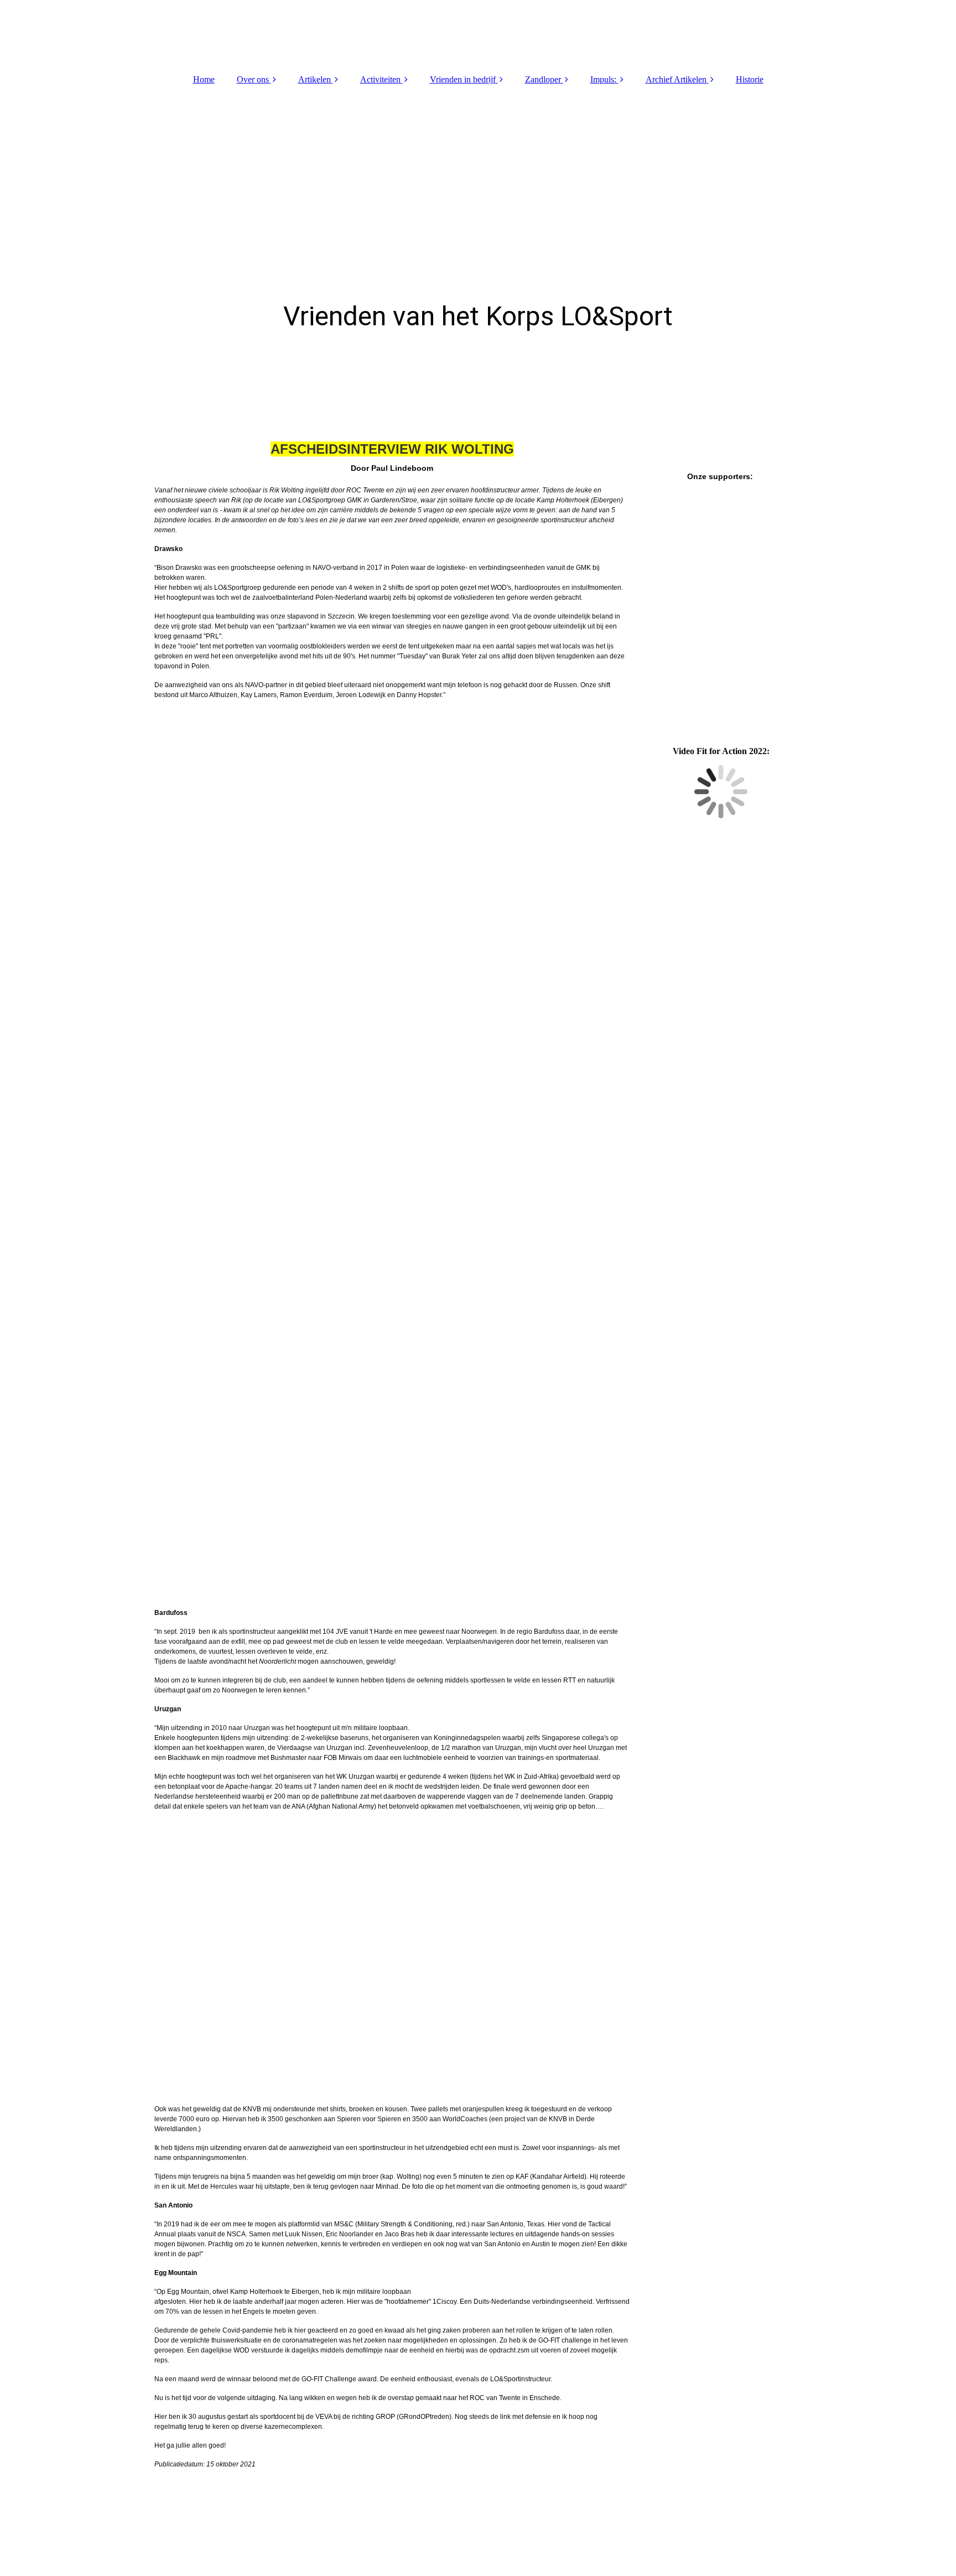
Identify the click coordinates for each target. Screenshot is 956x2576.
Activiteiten (380, 79)
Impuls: (603, 79)
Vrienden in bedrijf (463, 79)
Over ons (253, 79)
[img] (478, 33)
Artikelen (315, 79)
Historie (750, 79)
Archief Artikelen (676, 79)
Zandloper (543, 79)
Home (204, 79)
